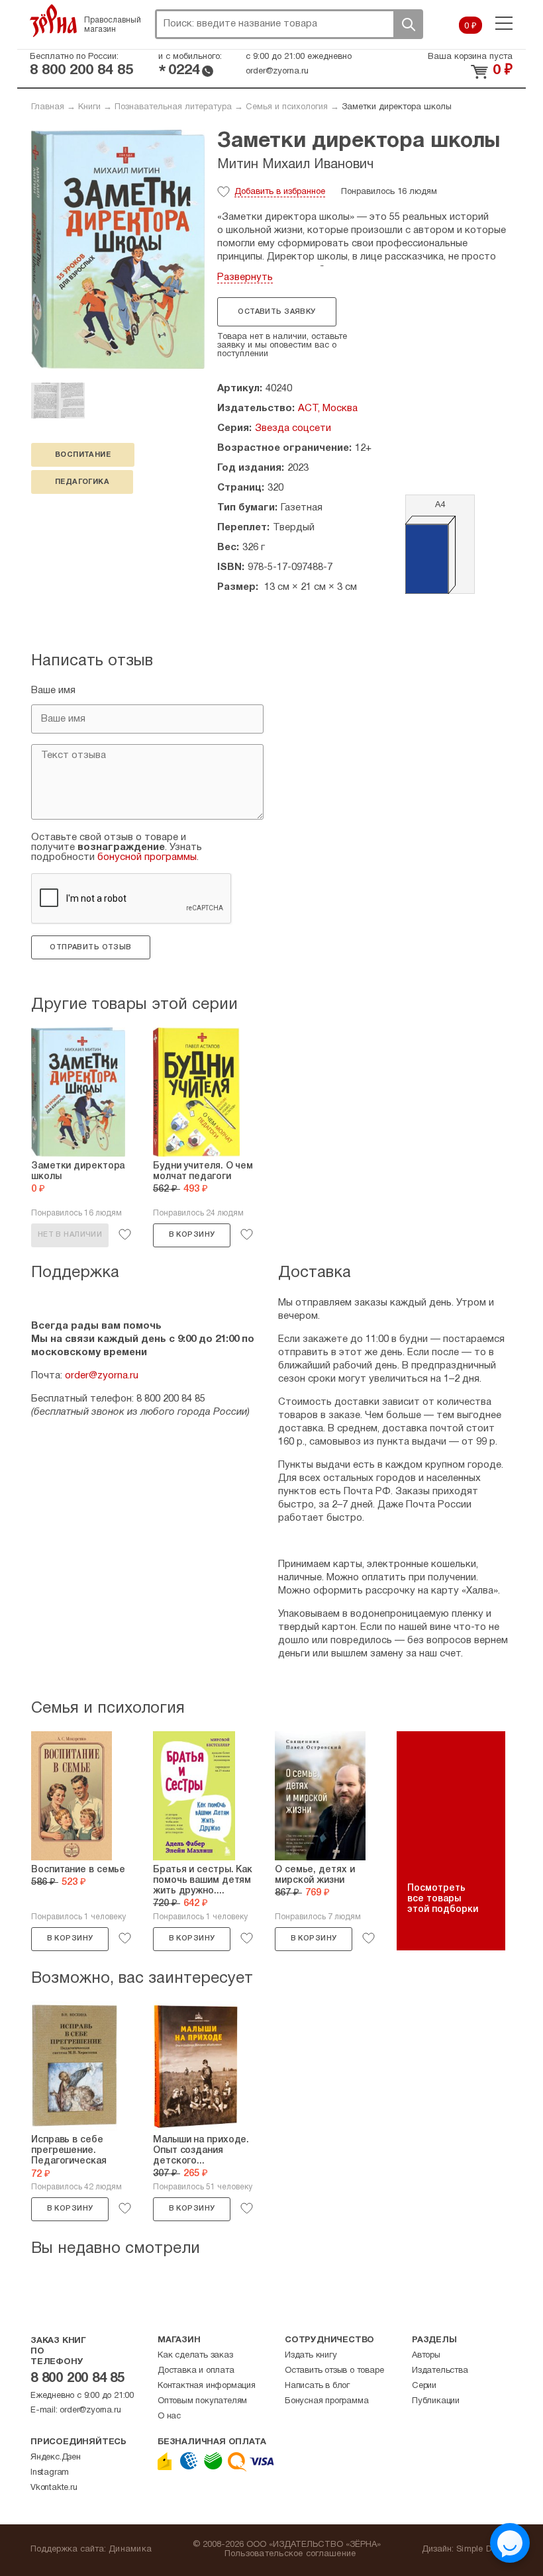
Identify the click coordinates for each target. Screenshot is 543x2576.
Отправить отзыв (90, 947)
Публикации (436, 2401)
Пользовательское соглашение (290, 2554)
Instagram (50, 2473)
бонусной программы (147, 857)
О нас (169, 2416)
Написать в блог (317, 2386)
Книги (89, 107)
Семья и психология (287, 107)
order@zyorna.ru (277, 72)
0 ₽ (470, 26)
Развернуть (245, 277)
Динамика (130, 2550)
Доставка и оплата (196, 2371)
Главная (48, 107)
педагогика (82, 482)
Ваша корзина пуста (470, 57)
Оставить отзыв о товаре (334, 2371)
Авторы (426, 2356)
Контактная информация (207, 2386)
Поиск (408, 24)
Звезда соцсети (293, 428)
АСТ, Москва (328, 408)
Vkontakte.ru (54, 2488)
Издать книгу (311, 2356)
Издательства (440, 2371)
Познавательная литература (173, 107)
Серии (424, 2386)
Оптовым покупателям (202, 2401)
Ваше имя (53, 691)
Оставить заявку (276, 312)
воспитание (83, 455)
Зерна (54, 21)
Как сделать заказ (195, 2356)
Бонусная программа (326, 2401)
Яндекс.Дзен (56, 2457)
